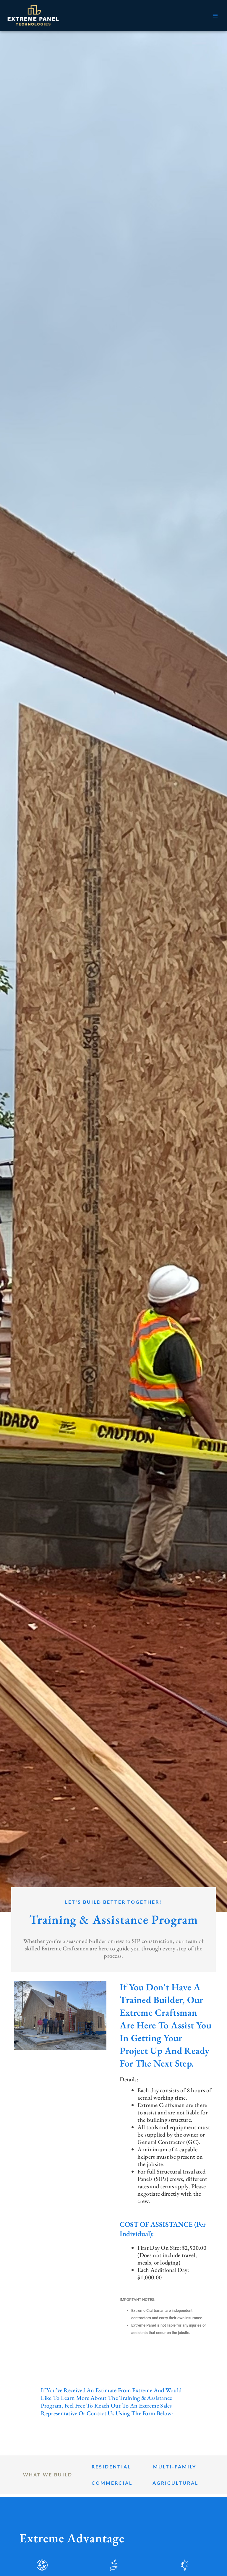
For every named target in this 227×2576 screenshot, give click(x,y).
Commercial (112, 2483)
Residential (111, 2467)
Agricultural (175, 2483)
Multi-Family (175, 2467)
